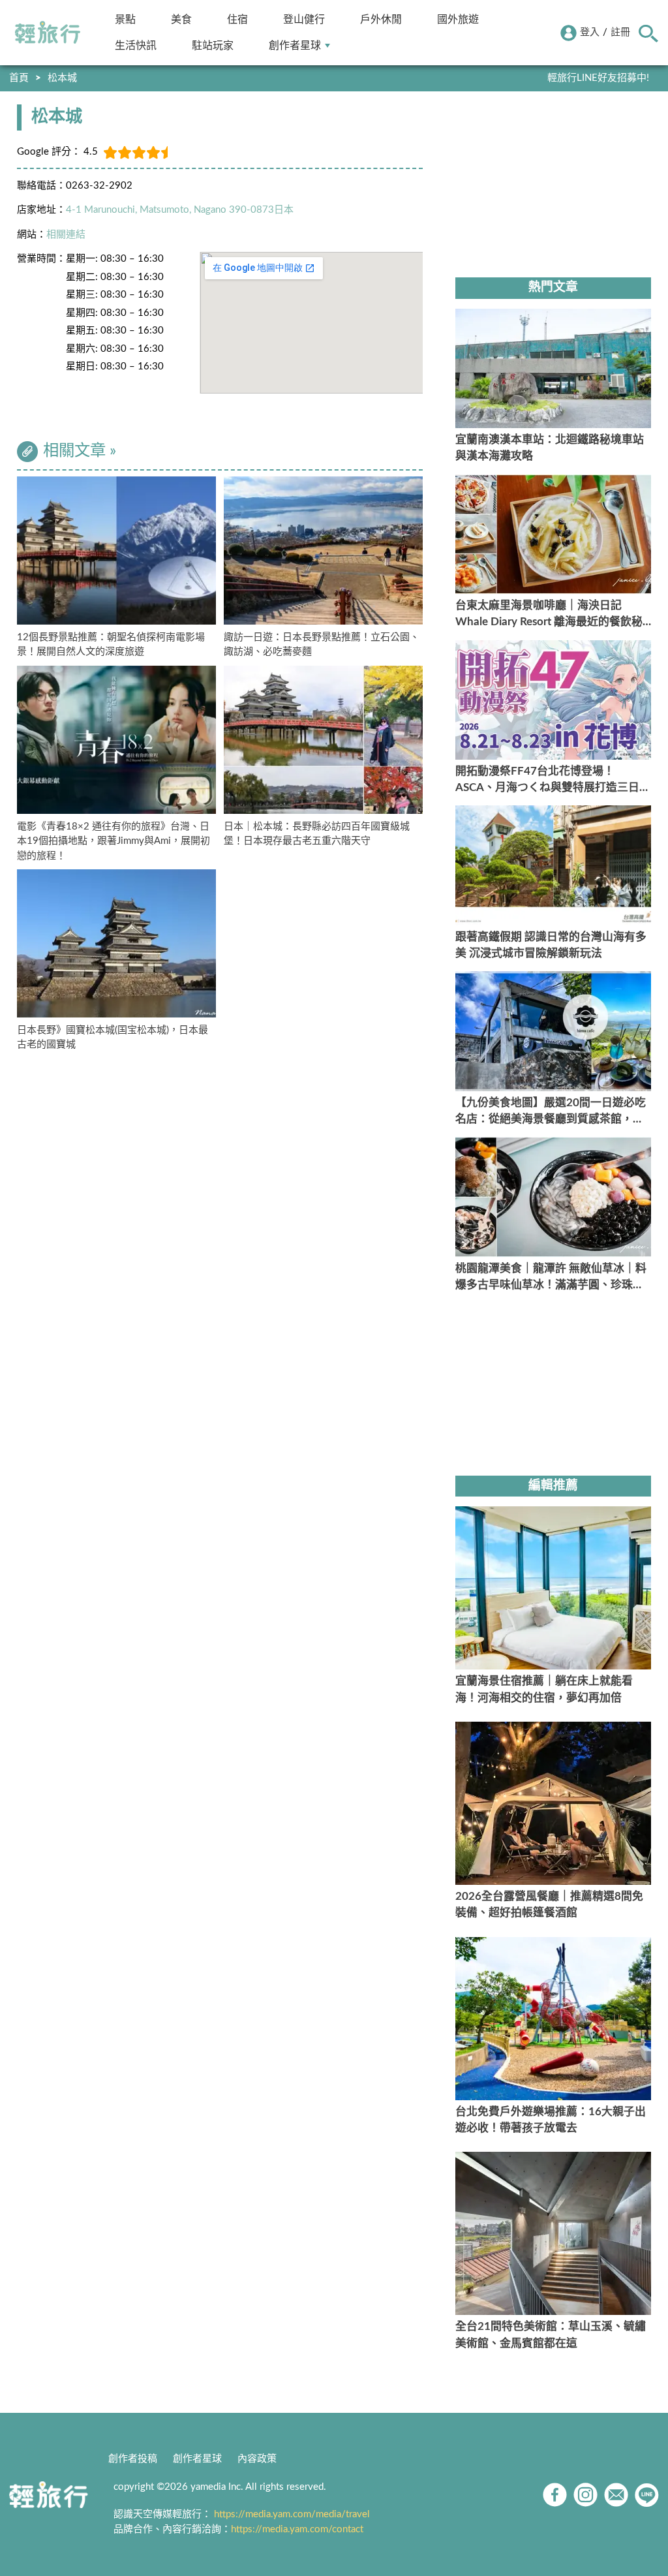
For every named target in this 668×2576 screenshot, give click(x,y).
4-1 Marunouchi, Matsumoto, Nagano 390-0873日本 (180, 210)
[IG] (585, 2495)
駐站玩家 (213, 45)
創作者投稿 (133, 2459)
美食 (181, 19)
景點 (125, 19)
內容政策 (257, 2459)
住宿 (237, 19)
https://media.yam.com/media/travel (292, 2514)
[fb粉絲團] (555, 2495)
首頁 (19, 78)
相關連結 (66, 235)
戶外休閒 (381, 19)
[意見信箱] (616, 2495)
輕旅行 (48, 33)
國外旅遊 (458, 19)
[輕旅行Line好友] (647, 2495)
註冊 (620, 32)
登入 (590, 32)
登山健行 (304, 19)
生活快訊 (136, 45)
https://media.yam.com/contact (297, 2529)
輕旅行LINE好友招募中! (598, 78)
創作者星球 (295, 45)
